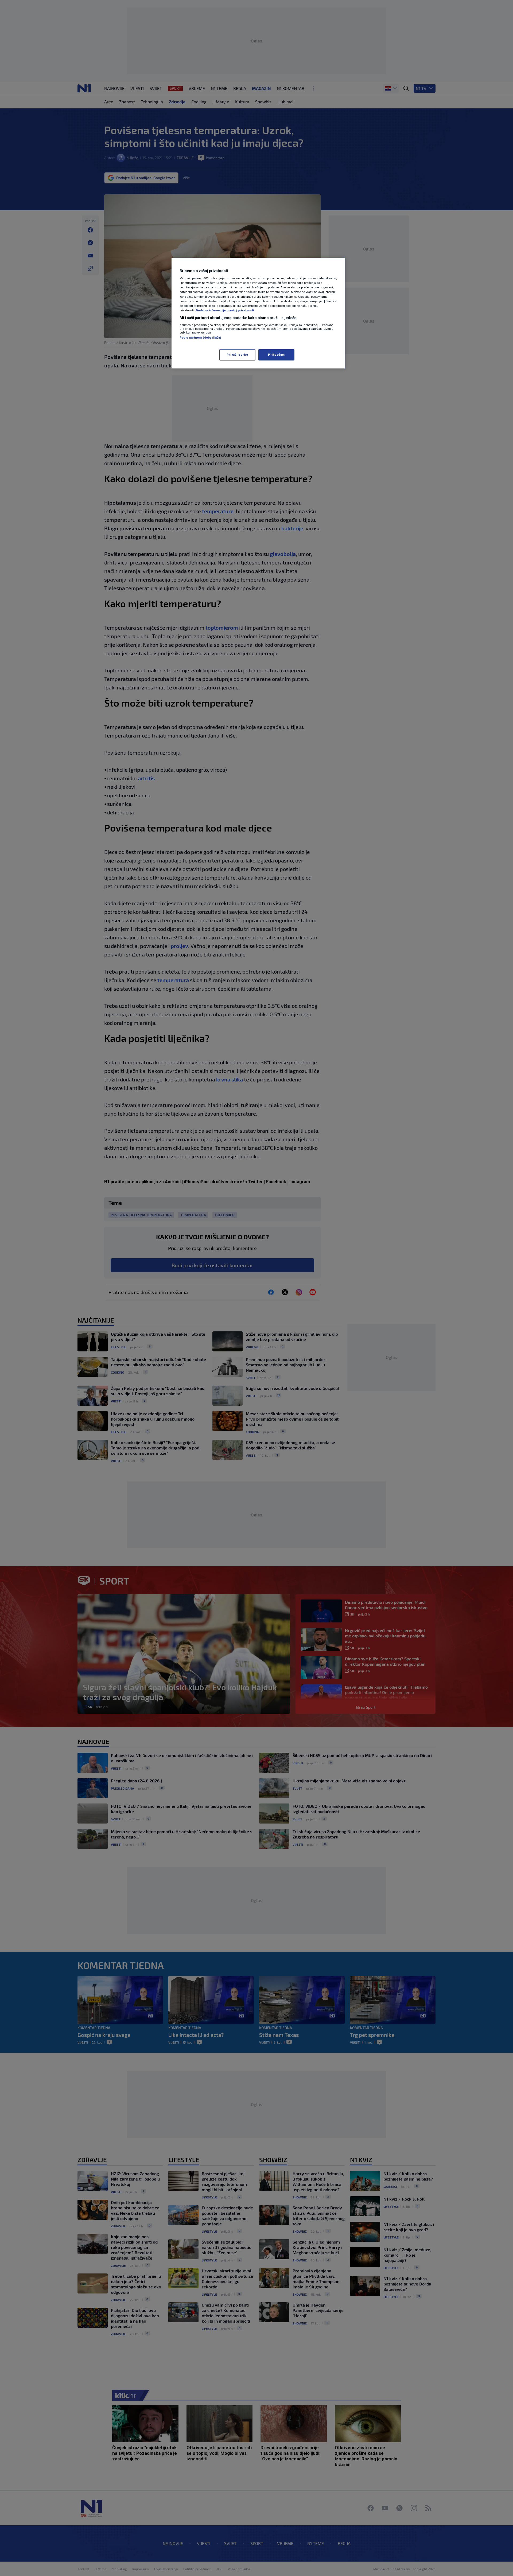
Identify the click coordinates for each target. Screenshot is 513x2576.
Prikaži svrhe (237, 355)
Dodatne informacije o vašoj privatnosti (225, 310)
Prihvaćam (276, 355)
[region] (258, 313)
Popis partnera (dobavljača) (200, 338)
